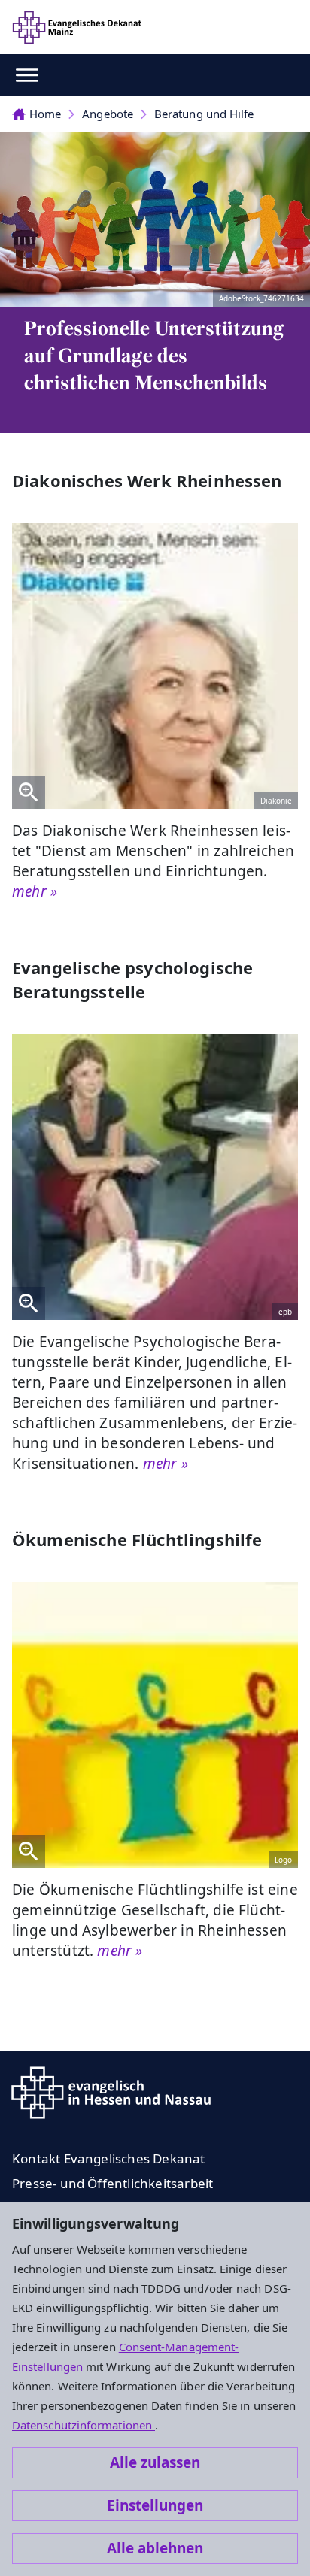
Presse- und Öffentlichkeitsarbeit (112, 2183)
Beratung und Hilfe (204, 114)
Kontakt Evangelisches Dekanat (109, 2158)
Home (45, 114)
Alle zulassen (155, 2462)
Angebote (108, 114)
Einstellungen (155, 2505)
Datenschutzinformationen (84, 2425)
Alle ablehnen (155, 2548)
